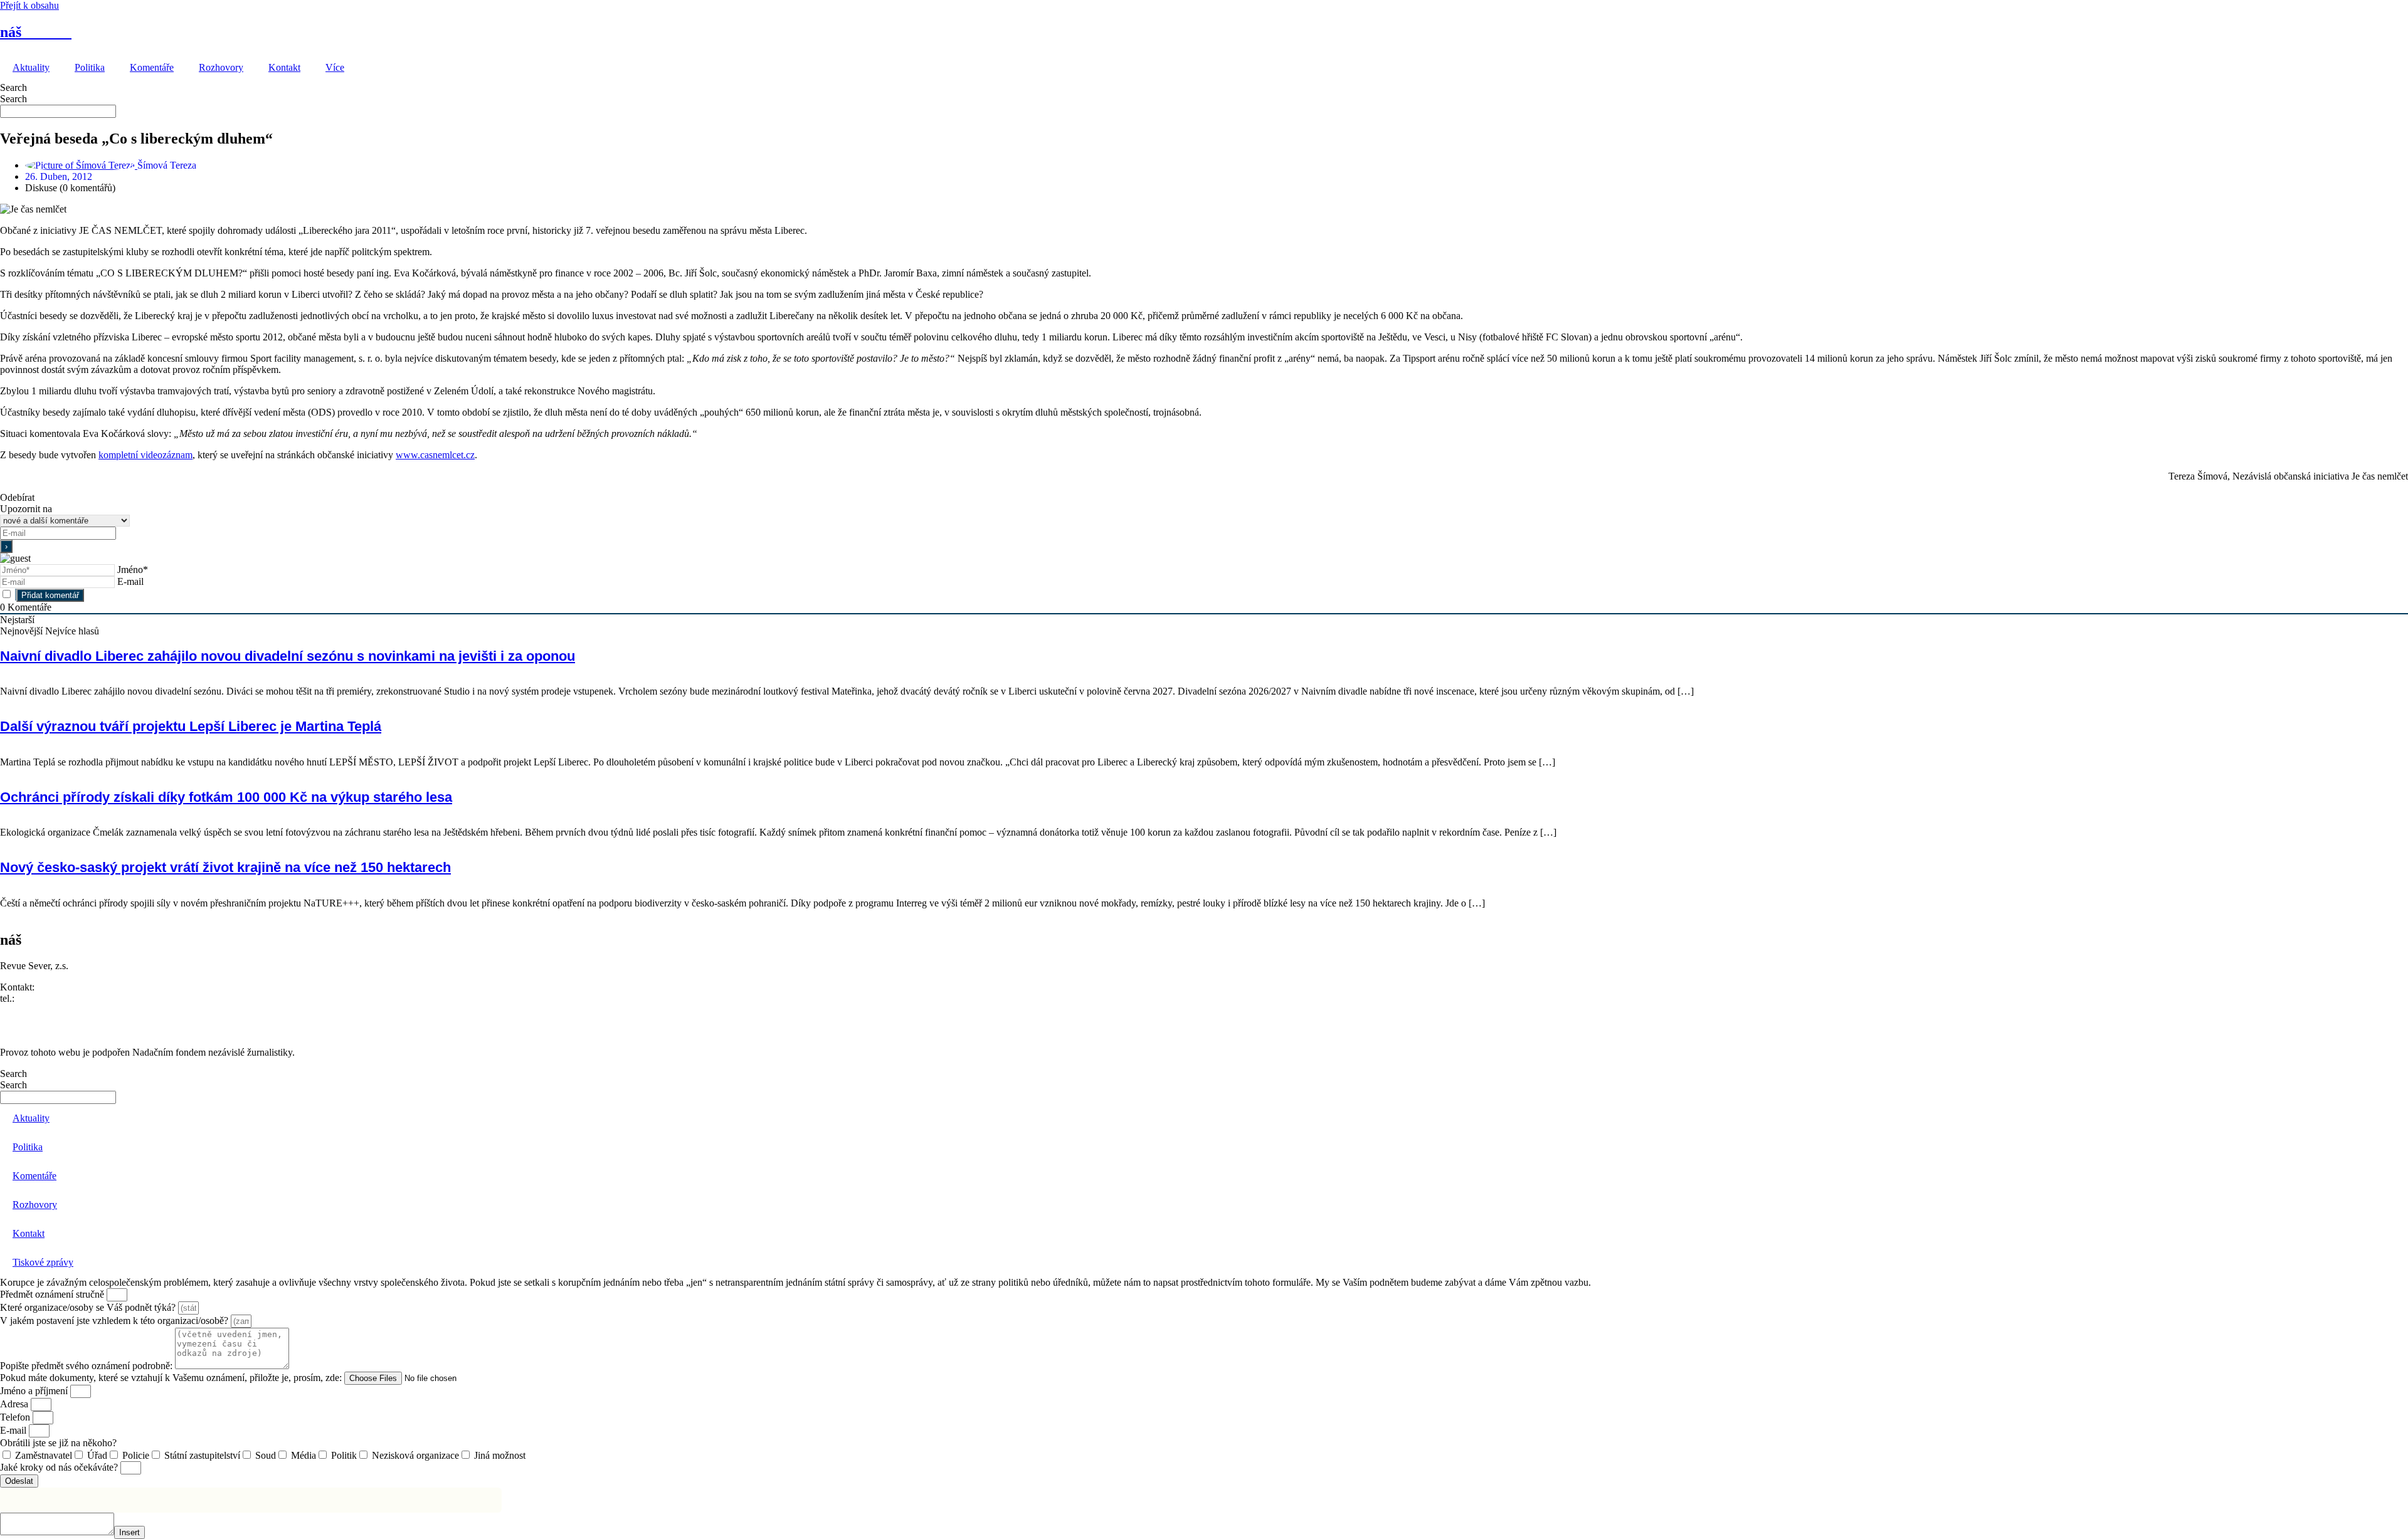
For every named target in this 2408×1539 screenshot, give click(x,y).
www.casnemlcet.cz (435, 455)
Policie (136, 1455)
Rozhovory (221, 67)
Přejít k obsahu (29, 5)
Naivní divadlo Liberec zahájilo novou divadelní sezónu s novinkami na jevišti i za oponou (288, 656)
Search (13, 87)
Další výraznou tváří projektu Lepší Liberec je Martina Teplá (191, 726)
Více (335, 67)
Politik (344, 1455)
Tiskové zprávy (43, 1262)
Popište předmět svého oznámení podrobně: (87, 1366)
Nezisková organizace (415, 1455)
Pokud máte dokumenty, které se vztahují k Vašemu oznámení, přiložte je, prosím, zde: (172, 1378)
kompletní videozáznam (145, 455)
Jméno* (133, 570)
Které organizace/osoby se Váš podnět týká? (89, 1307)
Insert (129, 1532)
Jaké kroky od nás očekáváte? (60, 1467)
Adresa (15, 1404)
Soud (266, 1455)
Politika (90, 67)
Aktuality (31, 67)
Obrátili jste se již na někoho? (58, 1443)
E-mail (130, 581)
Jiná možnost (500, 1455)
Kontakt (284, 67)
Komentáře (152, 67)
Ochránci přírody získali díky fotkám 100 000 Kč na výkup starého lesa (226, 797)
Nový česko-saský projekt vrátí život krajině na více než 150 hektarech (225, 867)
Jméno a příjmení (35, 1391)
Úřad (97, 1455)
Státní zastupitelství (202, 1455)
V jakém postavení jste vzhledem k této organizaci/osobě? (115, 1321)
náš (36, 32)
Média (304, 1455)
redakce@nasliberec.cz (45, 1010)
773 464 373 (42, 998)
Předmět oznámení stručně (53, 1294)
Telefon (16, 1417)
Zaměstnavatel (44, 1455)
